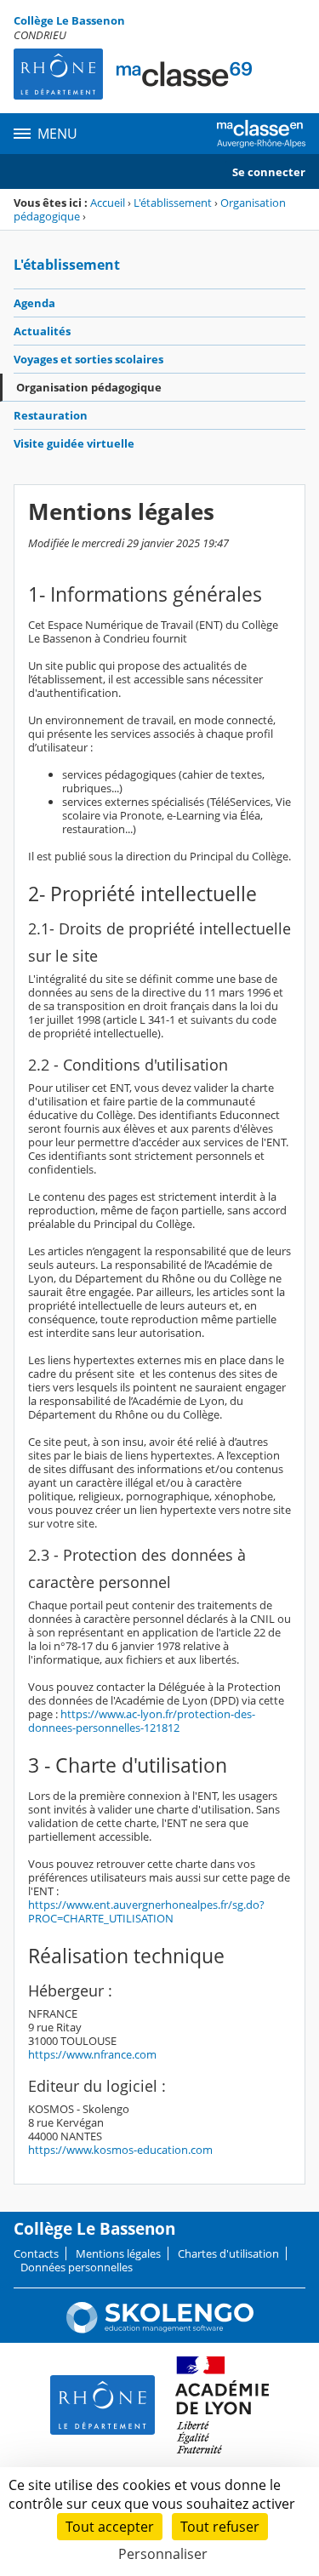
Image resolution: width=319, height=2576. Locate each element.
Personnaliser (163, 2554)
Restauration (51, 415)
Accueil (108, 203)
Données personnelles (77, 2267)
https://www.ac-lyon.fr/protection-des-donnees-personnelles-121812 (142, 1721)
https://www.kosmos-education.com (120, 2150)
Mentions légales (118, 2253)
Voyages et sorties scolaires (88, 359)
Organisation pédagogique (89, 387)
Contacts (36, 2253)
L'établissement (173, 203)
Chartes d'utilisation (228, 2253)
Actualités (42, 331)
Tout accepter (110, 2527)
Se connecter (269, 172)
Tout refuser (220, 2527)
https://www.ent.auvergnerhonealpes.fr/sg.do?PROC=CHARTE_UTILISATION (146, 1911)
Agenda (34, 303)
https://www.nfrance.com (92, 2054)
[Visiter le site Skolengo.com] (160, 2329)
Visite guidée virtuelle (74, 443)
